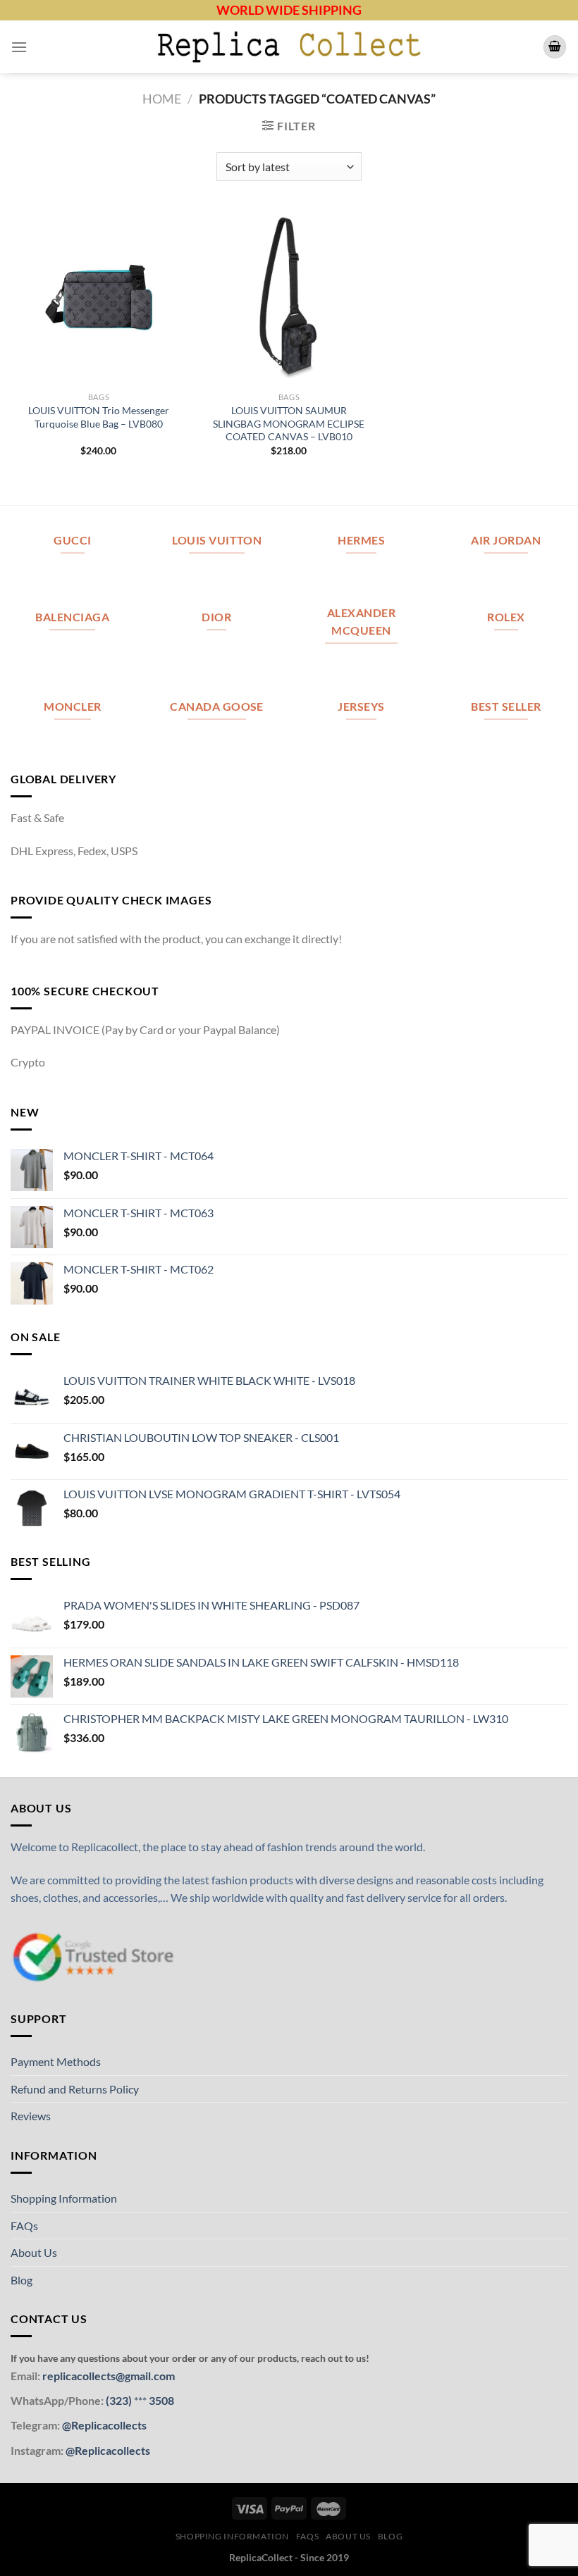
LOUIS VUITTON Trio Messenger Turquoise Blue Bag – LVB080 (99, 417)
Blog (21, 2280)
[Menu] (19, 47)
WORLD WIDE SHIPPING (289, 10)
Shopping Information (64, 2198)
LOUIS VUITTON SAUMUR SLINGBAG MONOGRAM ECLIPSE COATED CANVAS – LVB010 (289, 423)
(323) (120, 2400)
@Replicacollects (104, 2425)
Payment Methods (56, 2061)
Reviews (31, 2116)
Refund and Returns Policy (75, 2089)
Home (162, 99)
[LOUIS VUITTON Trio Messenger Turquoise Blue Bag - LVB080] (99, 297)
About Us (34, 2252)
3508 (160, 2400)
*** (140, 2400)
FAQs (24, 2226)
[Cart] (555, 47)
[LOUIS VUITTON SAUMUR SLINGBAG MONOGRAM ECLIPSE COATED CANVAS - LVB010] (289, 297)
